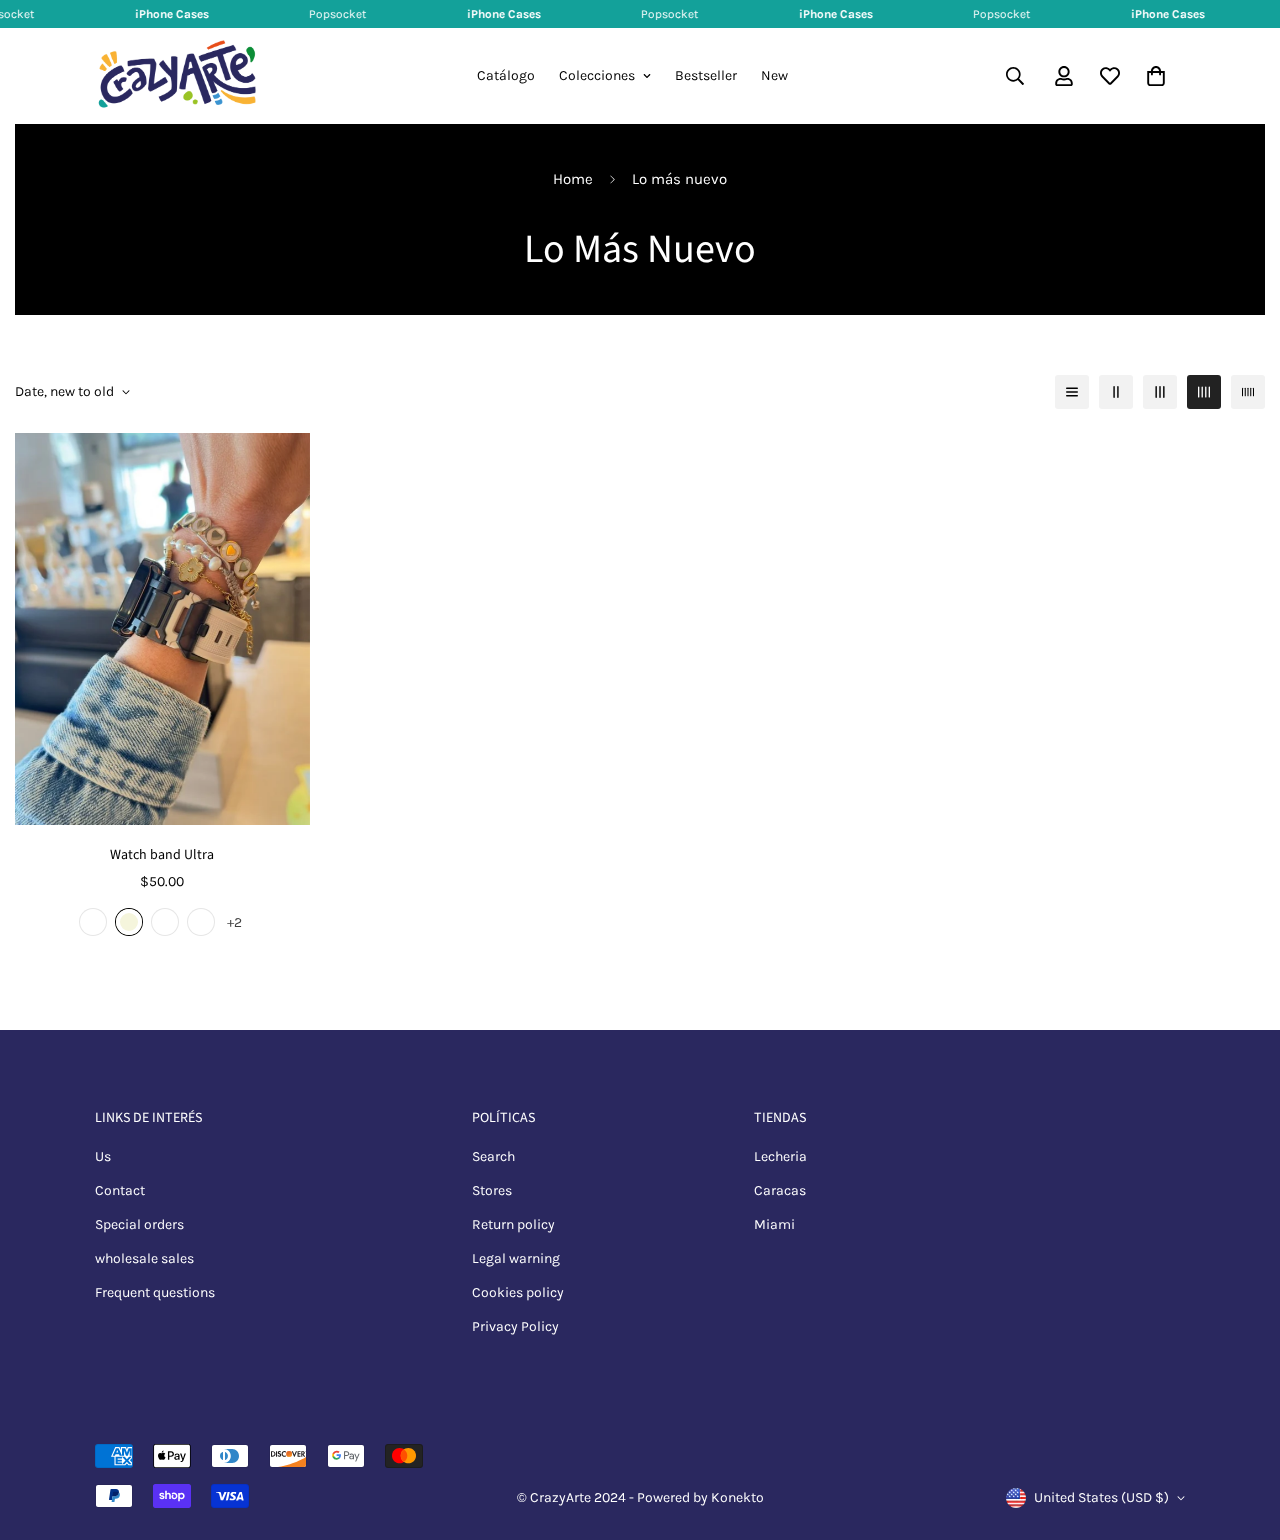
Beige (129, 922)
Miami (774, 1224)
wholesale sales (144, 1258)
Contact (120, 1190)
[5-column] (1248, 392)
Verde (165, 922)
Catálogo (506, 75)
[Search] (1015, 76)
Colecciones (597, 75)
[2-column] (1116, 392)
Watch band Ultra (162, 855)
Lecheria (780, 1156)
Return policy (513, 1224)
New (774, 75)
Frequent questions (155, 1292)
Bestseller (706, 75)
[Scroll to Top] (1241, 1431)
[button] (1156, 76)
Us (103, 1156)
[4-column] (1204, 392)
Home (573, 179)
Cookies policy (518, 1292)
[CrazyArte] (177, 76)
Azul (201, 922)
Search (493, 1156)
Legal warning (516, 1258)
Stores (492, 1190)
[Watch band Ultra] (162, 629)
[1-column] (1072, 392)
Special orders (139, 1224)
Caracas (780, 1190)
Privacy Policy (515, 1326)
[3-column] (1160, 392)
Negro (93, 922)
